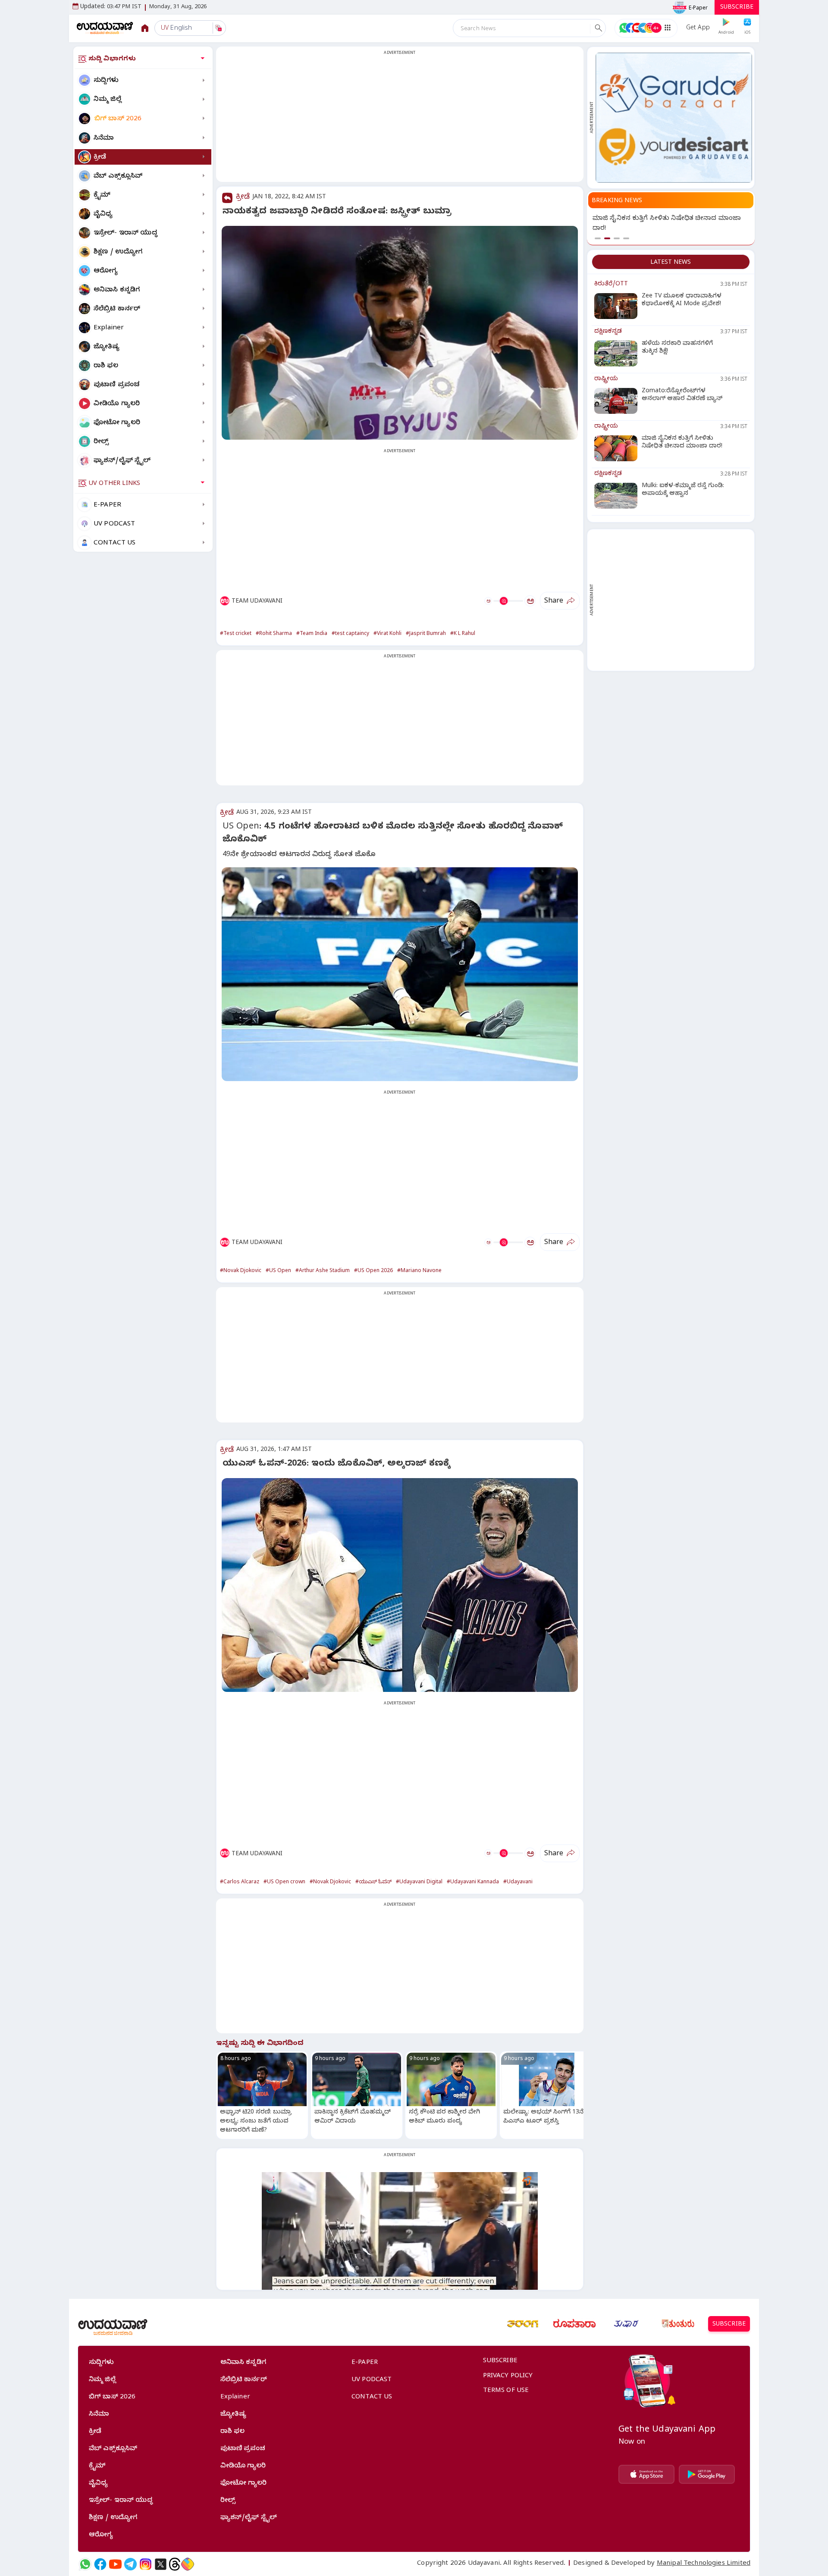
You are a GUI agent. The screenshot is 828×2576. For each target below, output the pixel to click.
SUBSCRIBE (737, 8)
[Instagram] (146, 2564)
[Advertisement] (400, 119)
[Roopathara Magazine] (574, 2324)
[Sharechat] (188, 2564)
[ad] (674, 118)
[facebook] (100, 2564)
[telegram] (130, 2564)
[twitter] (161, 2564)
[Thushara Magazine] (626, 2324)
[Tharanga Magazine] (523, 2324)
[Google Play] (707, 2474)
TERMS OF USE (506, 2391)
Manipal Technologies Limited (704, 2564)
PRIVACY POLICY (508, 2376)
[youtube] (115, 2564)
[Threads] (175, 2564)
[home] (105, 28)
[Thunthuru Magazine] (678, 2324)
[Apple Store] (646, 2474)
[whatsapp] (85, 2564)
